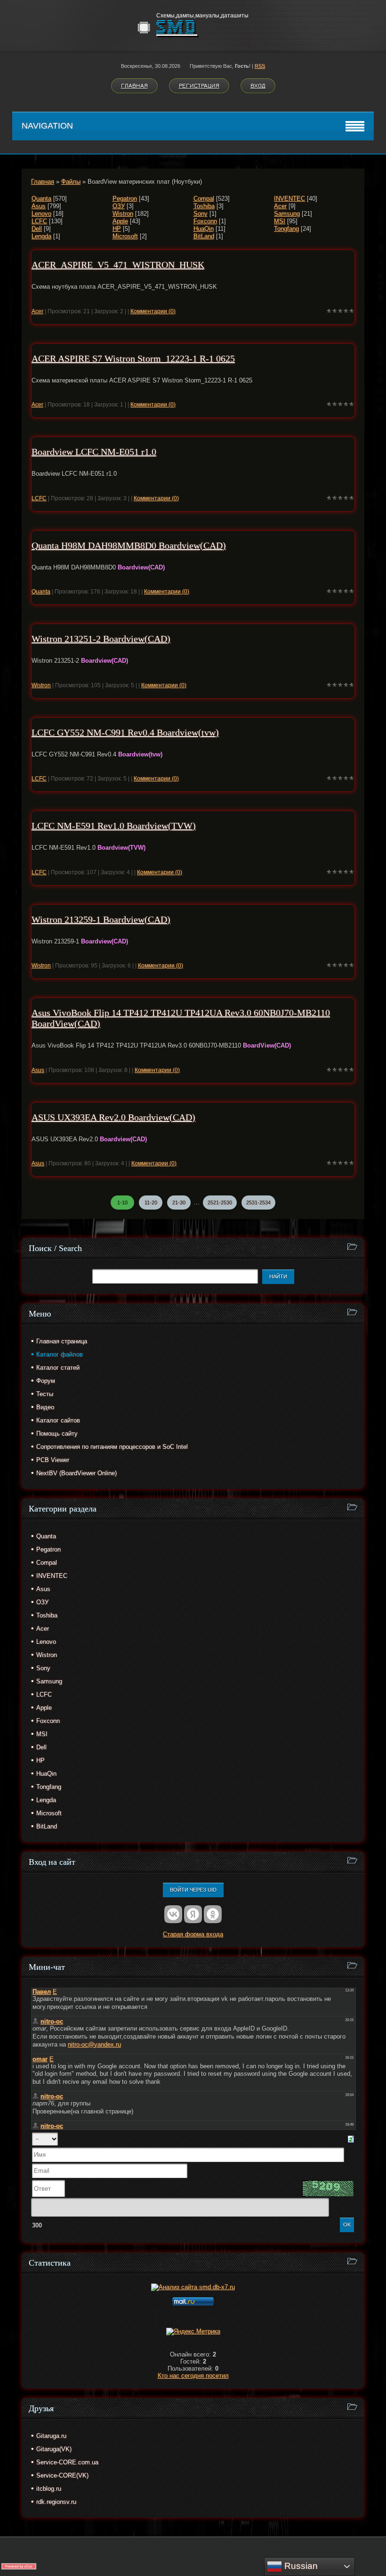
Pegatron (125, 199)
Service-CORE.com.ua (67, 2462)
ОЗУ (119, 206)
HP (117, 229)
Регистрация (199, 86)
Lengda (41, 236)
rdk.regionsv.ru (56, 2502)
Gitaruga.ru (51, 2436)
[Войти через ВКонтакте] (173, 1914)
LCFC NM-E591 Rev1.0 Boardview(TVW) (114, 826)
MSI (280, 221)
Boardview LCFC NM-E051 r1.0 (94, 452)
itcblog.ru (49, 2489)
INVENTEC (289, 199)
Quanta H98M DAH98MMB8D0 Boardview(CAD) (129, 545)
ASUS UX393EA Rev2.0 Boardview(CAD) (113, 1117)
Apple (120, 221)
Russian (300, 2566)
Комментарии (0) (153, 311)
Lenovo (41, 214)
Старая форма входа (193, 1934)
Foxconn (205, 221)
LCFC (39, 221)
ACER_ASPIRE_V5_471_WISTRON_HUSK (118, 265)
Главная (134, 86)
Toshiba (204, 206)
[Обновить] (351, 2139)
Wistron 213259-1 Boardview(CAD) (101, 919)
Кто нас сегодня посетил (193, 2376)
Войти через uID (193, 1890)
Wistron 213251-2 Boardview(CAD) (101, 639)
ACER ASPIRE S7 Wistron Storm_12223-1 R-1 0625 (133, 358)
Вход (258, 86)
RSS (260, 66)
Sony (201, 214)
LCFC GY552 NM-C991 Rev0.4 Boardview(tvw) (125, 732)
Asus (39, 206)
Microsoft (125, 236)
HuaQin (204, 229)
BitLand (204, 236)
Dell (37, 229)
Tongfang (286, 229)
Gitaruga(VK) (54, 2449)
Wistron (123, 214)
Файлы (71, 182)
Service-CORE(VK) (62, 2475)
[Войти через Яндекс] (193, 1914)
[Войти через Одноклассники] (213, 1914)
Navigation (47, 126)
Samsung (287, 214)
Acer (280, 206)
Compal (204, 199)
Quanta (41, 199)
